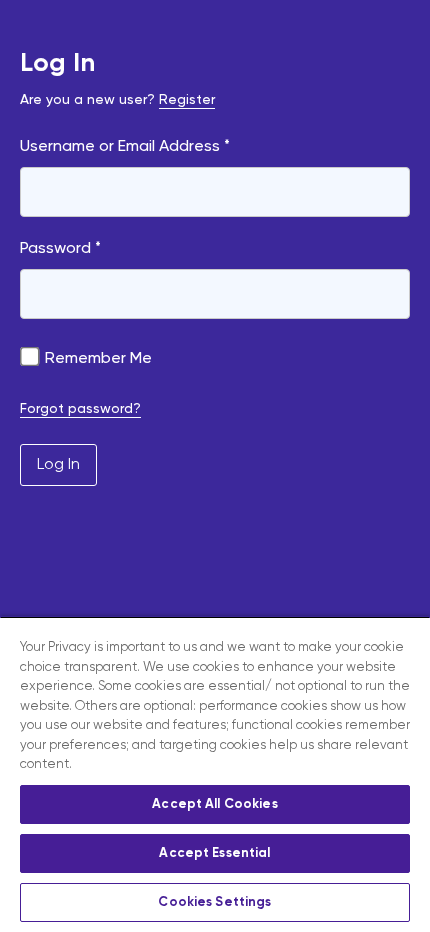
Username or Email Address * (125, 147)
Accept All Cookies (214, 804)
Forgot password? (80, 409)
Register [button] (187, 100)
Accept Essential (214, 853)
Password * (60, 249)
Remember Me (96, 359)
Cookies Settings (214, 902)
